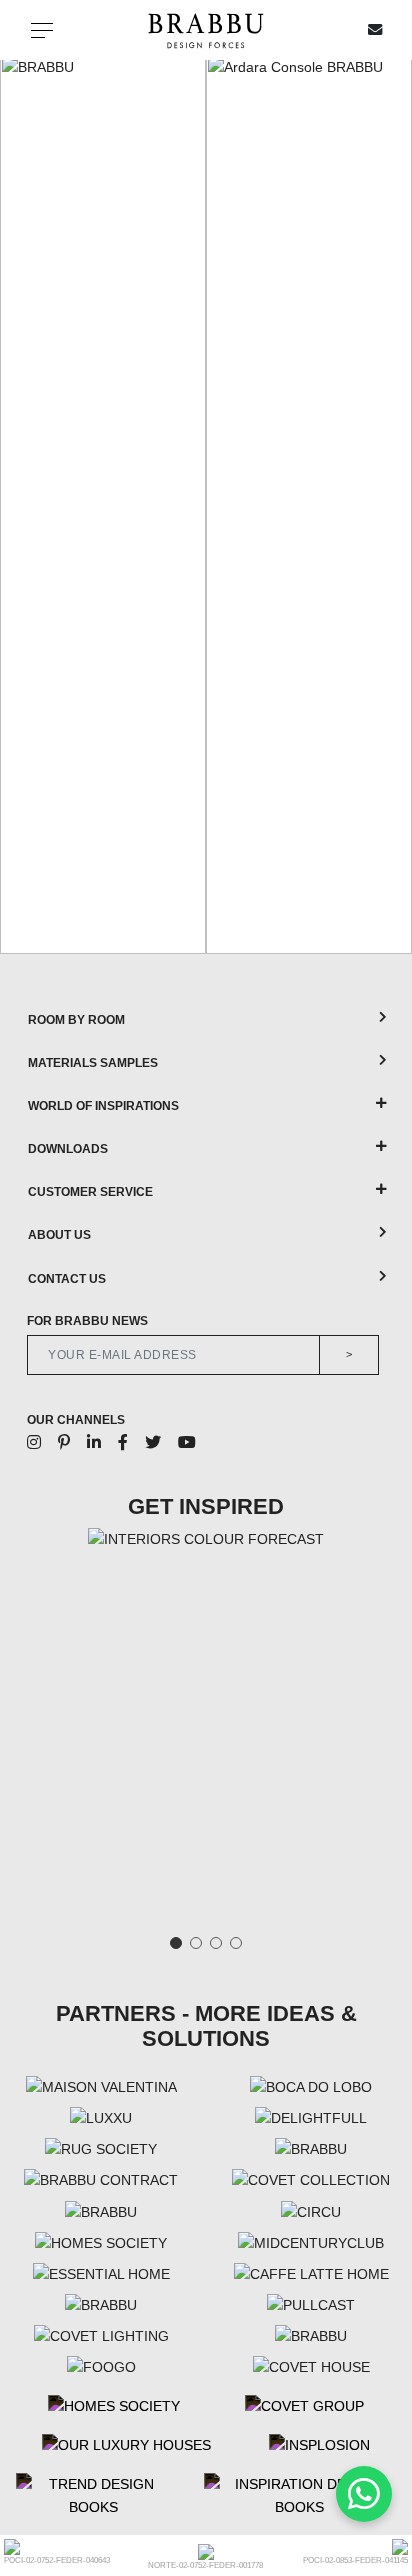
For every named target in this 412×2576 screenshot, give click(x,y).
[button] (21, 504)
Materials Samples (93, 1063)
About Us (59, 1235)
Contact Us (67, 1279)
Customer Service (90, 1192)
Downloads (68, 1149)
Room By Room (76, 1020)
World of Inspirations (103, 1106)
